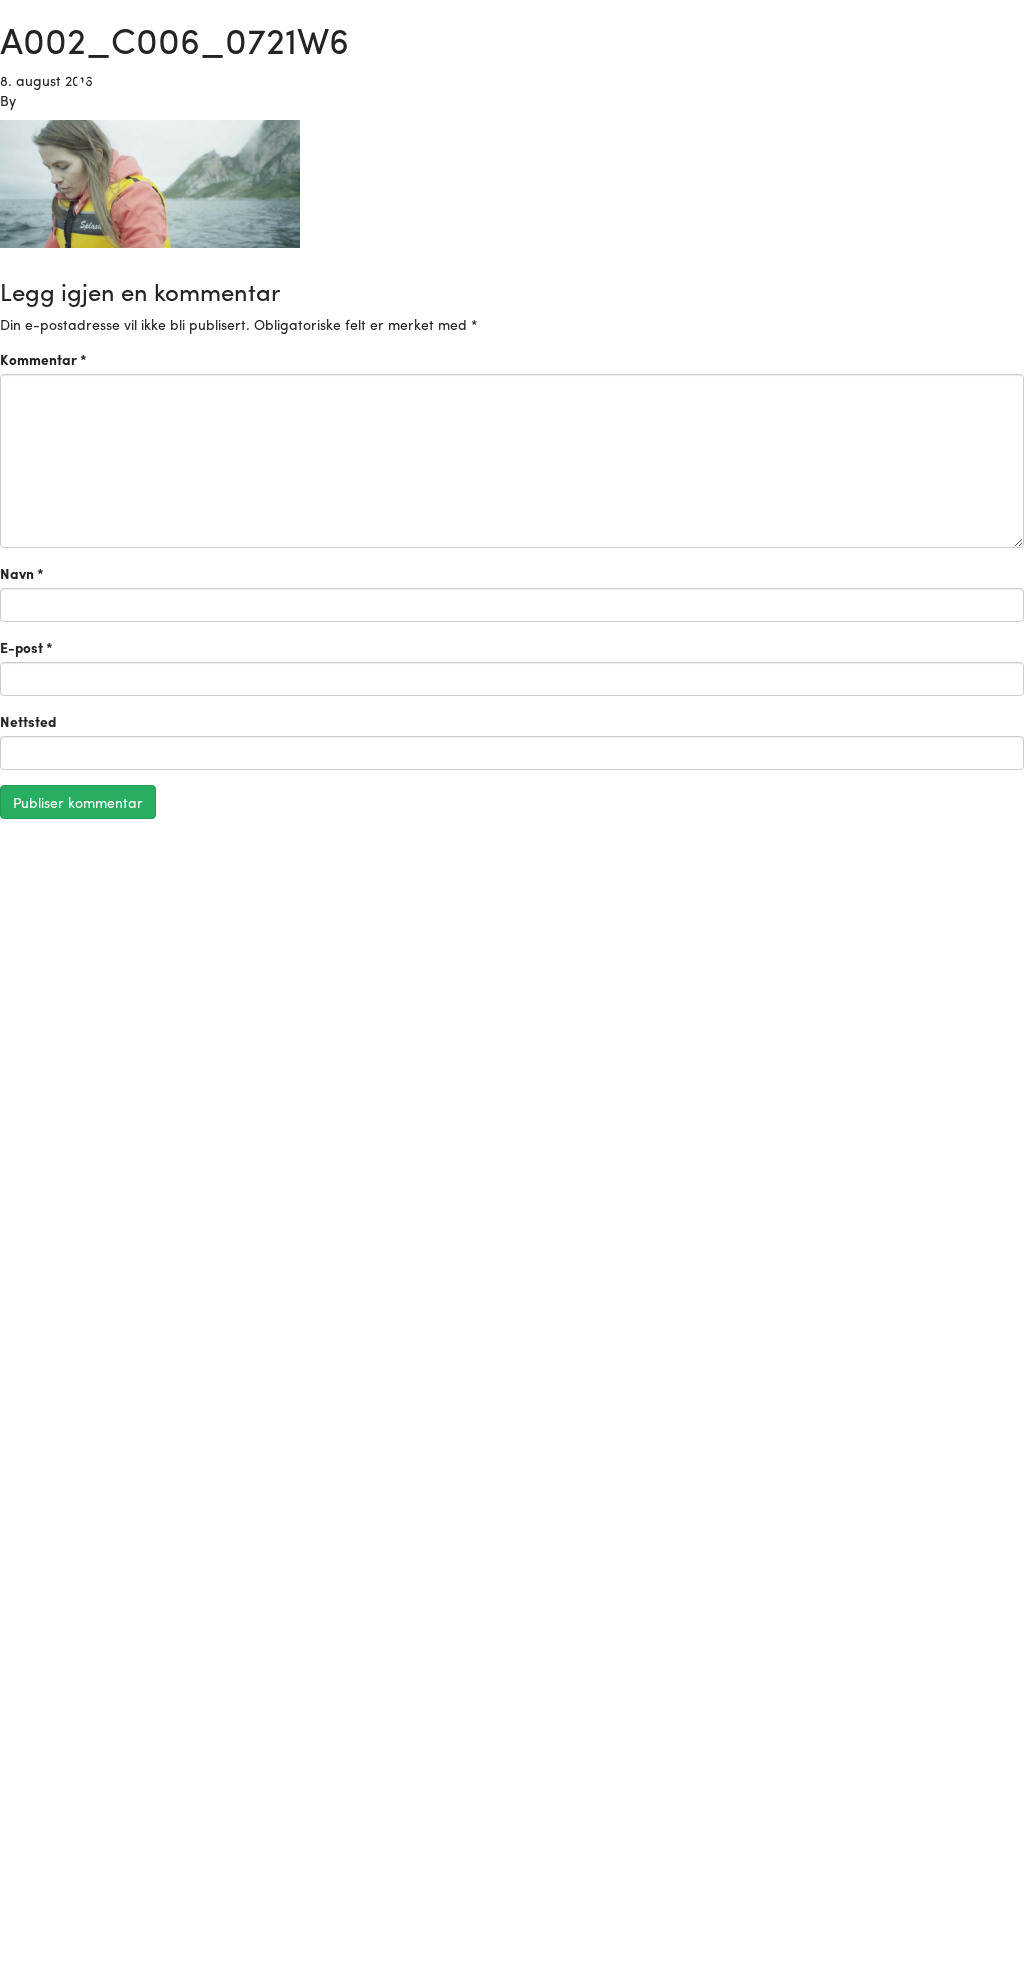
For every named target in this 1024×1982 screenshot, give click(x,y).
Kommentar (43, 359)
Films (888, 76)
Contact (961, 76)
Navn (22, 573)
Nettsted (28, 721)
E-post (26, 647)
